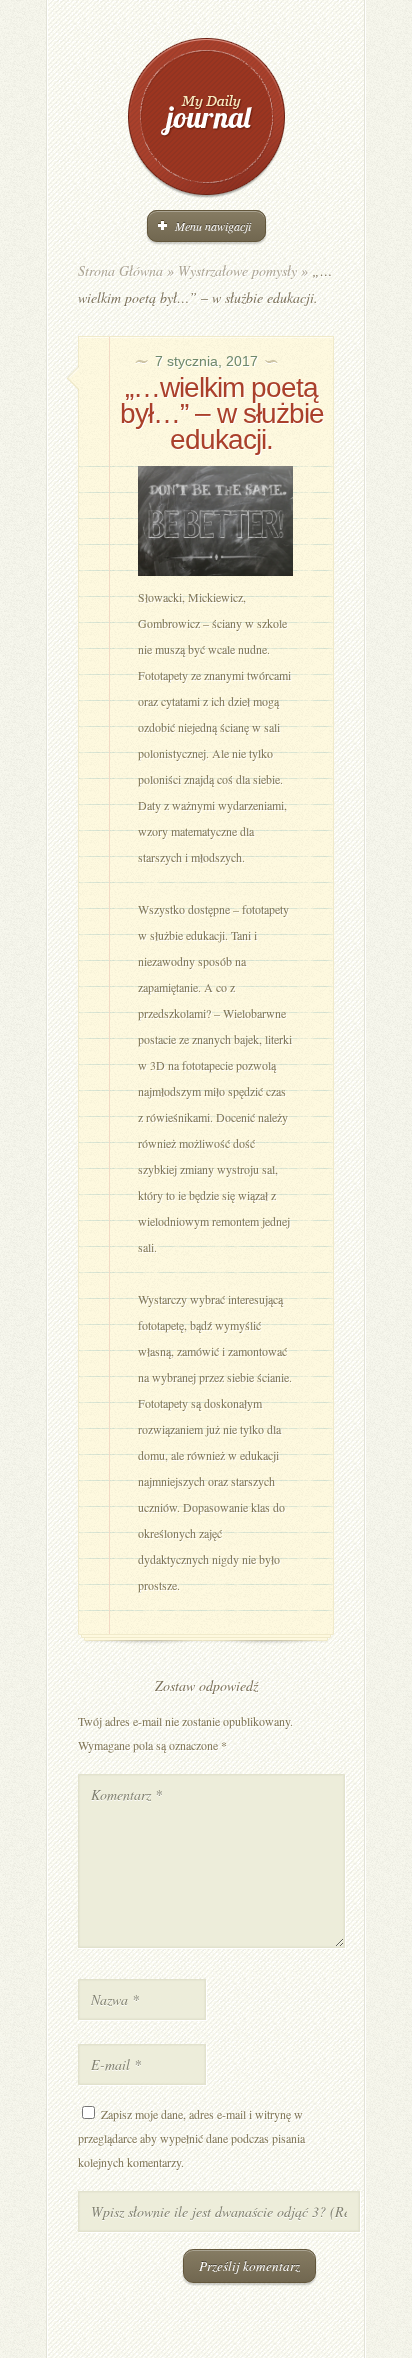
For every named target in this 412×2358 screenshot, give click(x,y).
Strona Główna (120, 270)
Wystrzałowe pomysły (237, 270)
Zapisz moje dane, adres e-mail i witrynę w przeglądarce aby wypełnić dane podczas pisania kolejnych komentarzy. (191, 2138)
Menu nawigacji (213, 226)
